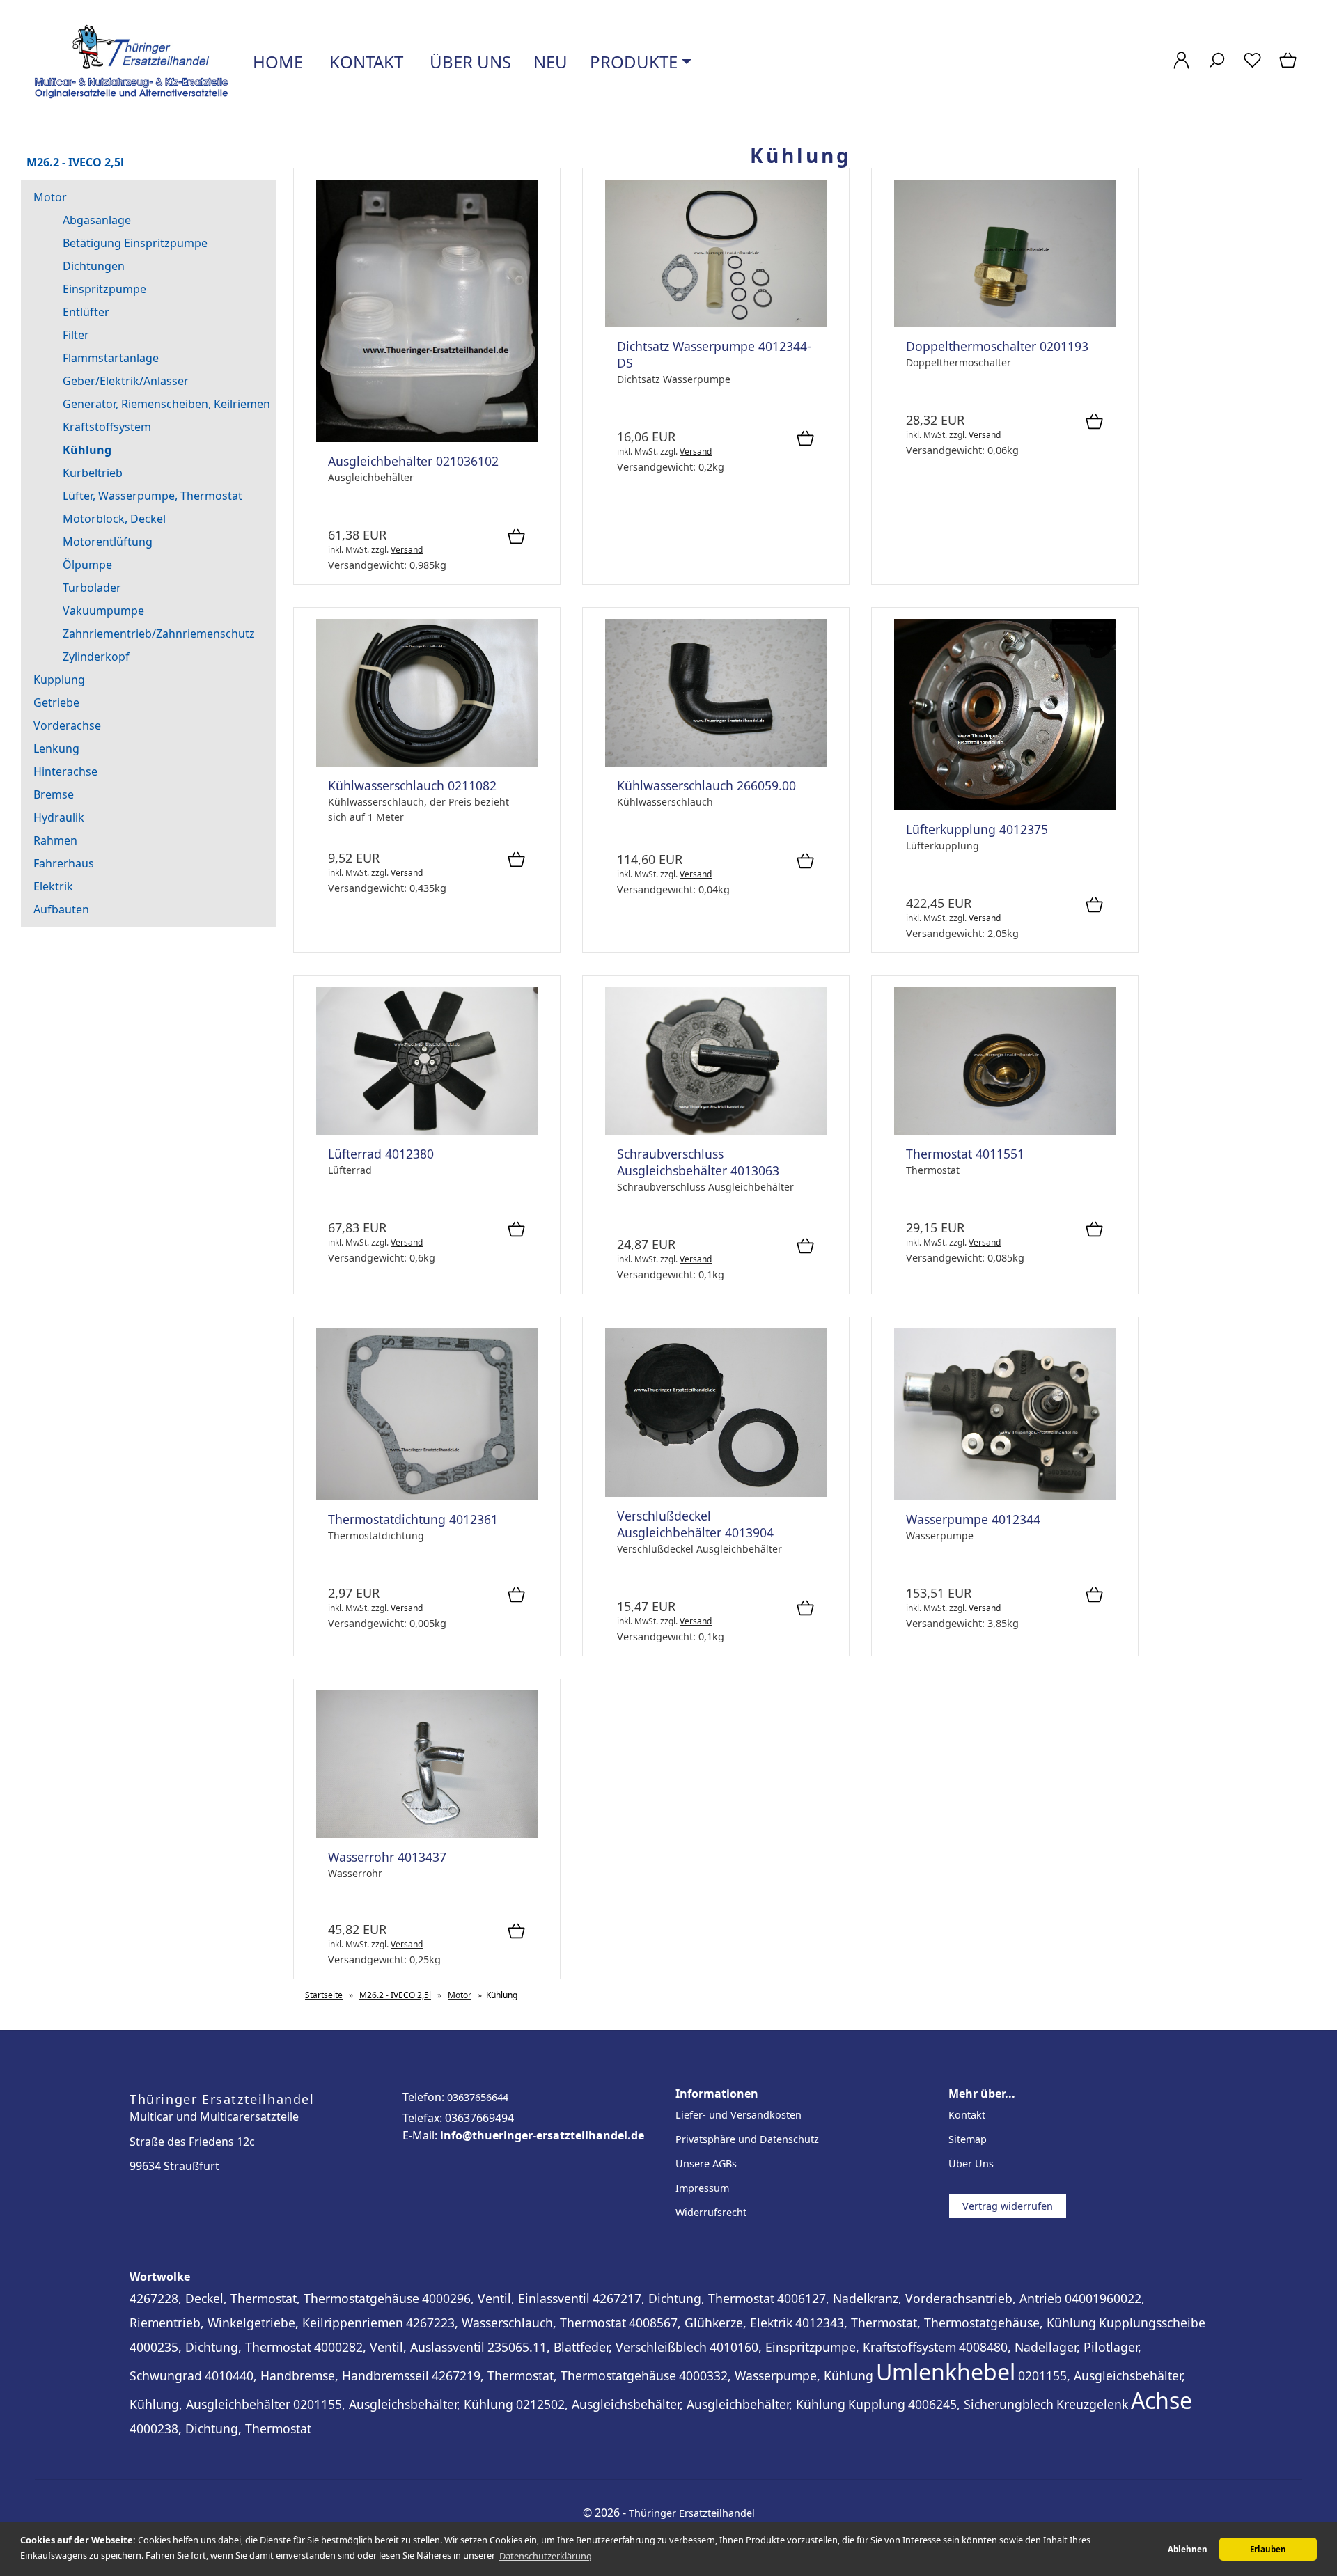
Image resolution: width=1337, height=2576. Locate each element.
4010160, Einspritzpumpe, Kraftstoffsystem (833, 2347)
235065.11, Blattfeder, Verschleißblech (597, 2347)
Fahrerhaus (64, 863)
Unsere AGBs (706, 2163)
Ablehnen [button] (1188, 2549)
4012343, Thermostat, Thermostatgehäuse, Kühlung (946, 2323)
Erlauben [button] (1268, 2549)
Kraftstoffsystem (107, 427)
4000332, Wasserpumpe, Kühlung (776, 2375)
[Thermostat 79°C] (1005, 1131)
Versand (407, 550)
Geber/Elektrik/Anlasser (126, 381)
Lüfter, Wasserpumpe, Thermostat (153, 496)
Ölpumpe (87, 565)
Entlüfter (86, 312)
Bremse (54, 794)
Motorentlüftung (108, 542)
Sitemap (968, 2139)
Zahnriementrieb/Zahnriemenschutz (159, 634)
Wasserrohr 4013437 (387, 1857)
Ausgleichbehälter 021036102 (413, 461)
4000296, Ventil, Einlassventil (506, 2298)
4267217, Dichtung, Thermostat (683, 2298)
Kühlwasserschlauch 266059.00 (706, 785)
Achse (1162, 2400)
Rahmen (55, 840)
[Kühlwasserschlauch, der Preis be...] (427, 763)
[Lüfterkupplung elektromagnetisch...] (1005, 807)
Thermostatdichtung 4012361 (413, 1519)
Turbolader (92, 588)
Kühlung (87, 450)
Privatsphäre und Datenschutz (747, 2139)
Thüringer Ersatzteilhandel (692, 2513)
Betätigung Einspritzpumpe (135, 243)
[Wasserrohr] (427, 1834)
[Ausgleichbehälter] (427, 438)
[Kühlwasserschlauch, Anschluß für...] (716, 763)
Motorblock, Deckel (114, 519)
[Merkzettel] (1252, 67)
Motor (50, 197)
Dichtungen (94, 266)
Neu (550, 62)
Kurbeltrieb (93, 473)
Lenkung (56, 748)
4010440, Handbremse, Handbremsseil (317, 2375)
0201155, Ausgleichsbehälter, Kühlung (403, 2404)
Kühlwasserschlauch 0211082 (412, 785)
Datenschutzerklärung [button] (546, 2556)
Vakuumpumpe (103, 611)
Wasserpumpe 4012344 (973, 1519)
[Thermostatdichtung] (427, 1497)
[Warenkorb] (1289, 67)
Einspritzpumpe (104, 289)
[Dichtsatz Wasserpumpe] (716, 323)
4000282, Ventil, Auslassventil (399, 2347)
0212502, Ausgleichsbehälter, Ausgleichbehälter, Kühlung (681, 2404)
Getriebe (56, 702)
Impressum (702, 2188)
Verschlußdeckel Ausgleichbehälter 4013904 (695, 1524)
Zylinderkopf (96, 657)
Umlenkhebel (946, 2372)
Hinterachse (65, 771)
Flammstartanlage (111, 358)
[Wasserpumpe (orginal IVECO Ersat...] (1005, 1497)
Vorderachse (67, 725)
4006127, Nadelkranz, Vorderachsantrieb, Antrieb (920, 2298)
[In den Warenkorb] (516, 537)
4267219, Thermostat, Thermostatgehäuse (554, 2375)
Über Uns (971, 2163)
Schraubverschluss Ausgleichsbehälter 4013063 (698, 1162)
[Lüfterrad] (427, 1131)
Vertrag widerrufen (1008, 2206)
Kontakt (364, 62)
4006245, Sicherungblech (981, 2404)
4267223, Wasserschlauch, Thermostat (516, 2323)
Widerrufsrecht (711, 2212)
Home (276, 62)
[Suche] (1217, 67)
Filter (76, 335)
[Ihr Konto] (1181, 67)
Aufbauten (61, 909)
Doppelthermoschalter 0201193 (997, 346)
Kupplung (59, 680)
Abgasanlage (97, 220)
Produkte (634, 62)
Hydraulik (59, 817)
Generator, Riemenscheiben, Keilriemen (166, 404)
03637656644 (478, 2097)
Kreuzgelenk (1092, 2404)
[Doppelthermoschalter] (1005, 323)
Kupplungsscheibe (1152, 2323)
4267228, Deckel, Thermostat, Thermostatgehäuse (274, 2298)
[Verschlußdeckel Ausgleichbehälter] (716, 1493)
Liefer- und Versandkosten (738, 2115)
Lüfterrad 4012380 (381, 1154)
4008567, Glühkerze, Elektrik (711, 2323)
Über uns (468, 62)
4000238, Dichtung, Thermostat (220, 2428)
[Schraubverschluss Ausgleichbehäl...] (716, 1131)
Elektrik (53, 886)
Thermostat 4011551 (965, 1154)
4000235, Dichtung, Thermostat (220, 2347)
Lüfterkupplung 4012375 (977, 829)
